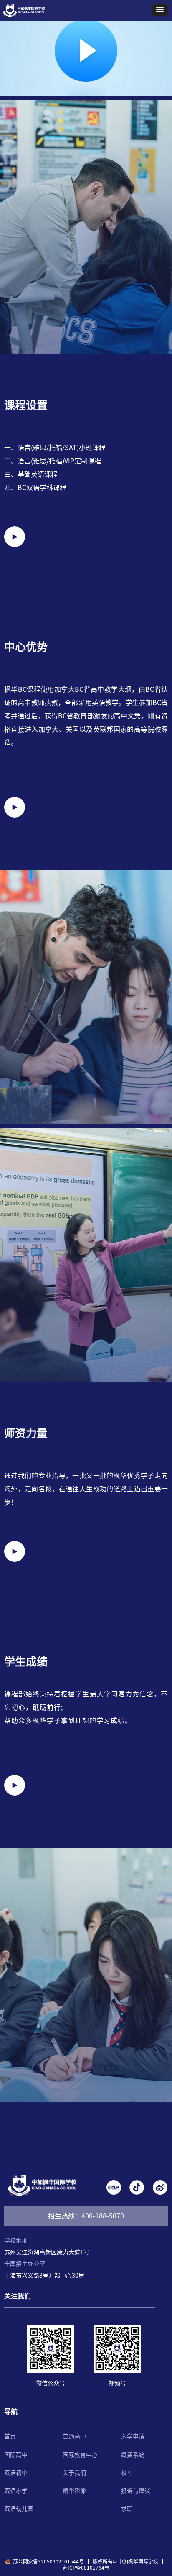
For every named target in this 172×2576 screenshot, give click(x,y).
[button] (160, 10)
